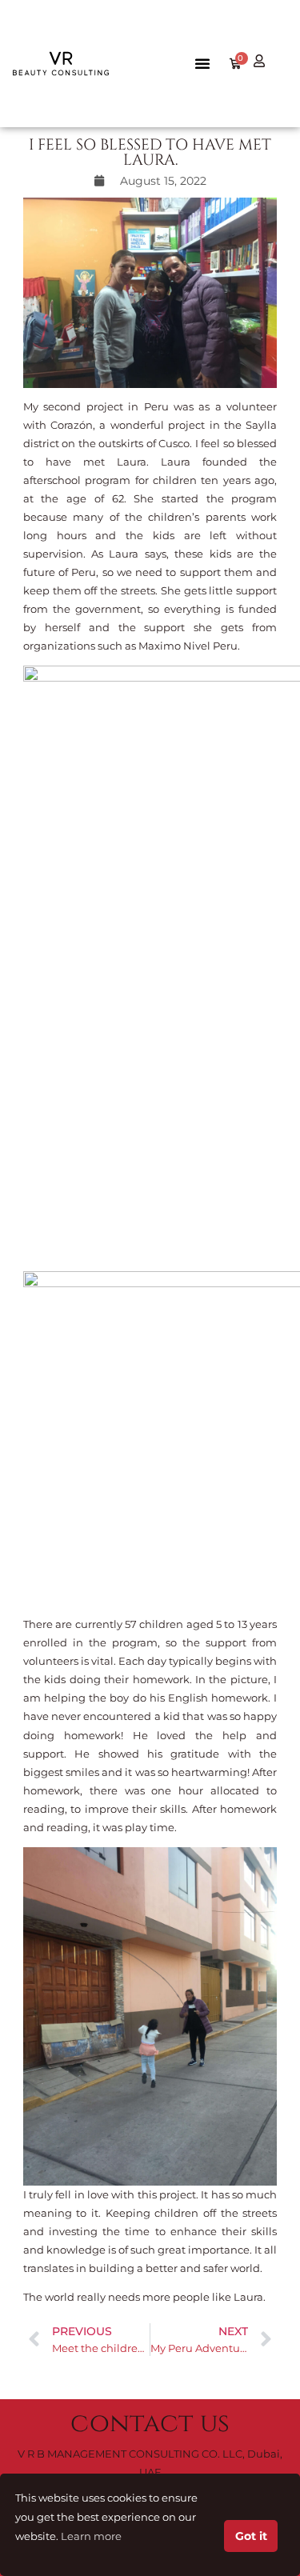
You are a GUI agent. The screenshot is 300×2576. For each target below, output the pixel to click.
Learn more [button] (91, 2536)
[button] (202, 63)
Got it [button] (251, 2536)
